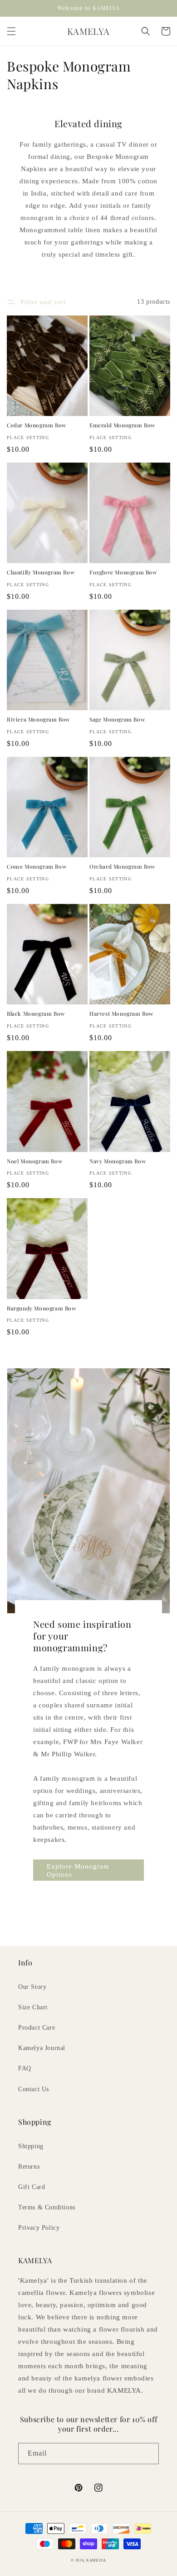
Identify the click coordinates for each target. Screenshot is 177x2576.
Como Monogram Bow (37, 867)
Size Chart (33, 2007)
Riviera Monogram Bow (38, 719)
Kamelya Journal (42, 2048)
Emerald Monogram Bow (122, 425)
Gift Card (32, 2187)
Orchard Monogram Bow (122, 867)
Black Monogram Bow (36, 1014)
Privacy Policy (39, 2228)
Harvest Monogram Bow (121, 1014)
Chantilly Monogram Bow (41, 572)
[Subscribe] (148, 2454)
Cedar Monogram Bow (37, 425)
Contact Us (34, 2089)
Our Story (32, 1987)
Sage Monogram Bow (117, 719)
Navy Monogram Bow (118, 1161)
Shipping (31, 2146)
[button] (11, 31)
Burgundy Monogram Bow (42, 1308)
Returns (29, 2167)
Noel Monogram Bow (34, 1161)
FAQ (25, 2068)
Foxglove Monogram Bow (123, 572)
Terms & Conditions (47, 2207)
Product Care (37, 2028)
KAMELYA (96, 2560)
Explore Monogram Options (78, 1870)
